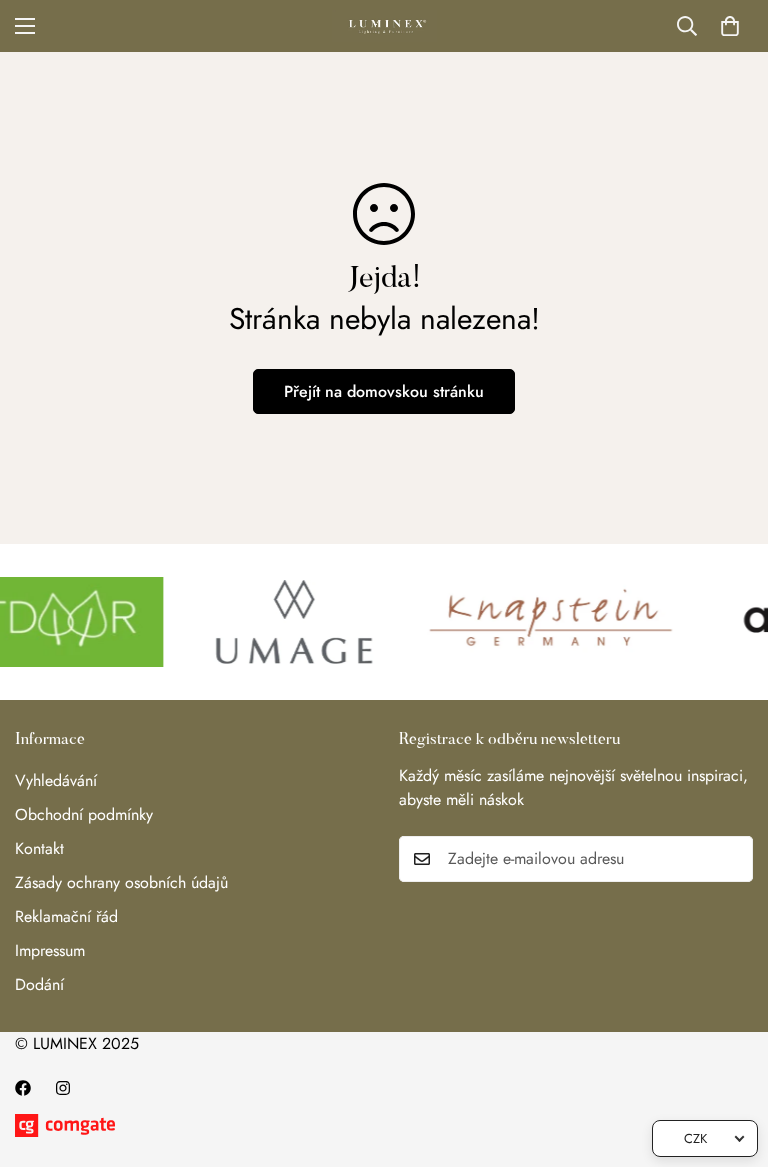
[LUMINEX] (384, 26)
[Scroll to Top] (729, 1058)
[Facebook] (23, 1088)
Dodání (39, 984)
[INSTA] (63, 1088)
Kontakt (39, 848)
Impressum (50, 950)
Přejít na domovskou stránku (384, 391)
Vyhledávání (56, 780)
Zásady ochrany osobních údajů (121, 882)
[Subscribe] (731, 859)
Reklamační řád (66, 916)
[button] (730, 26)
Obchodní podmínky (84, 814)
